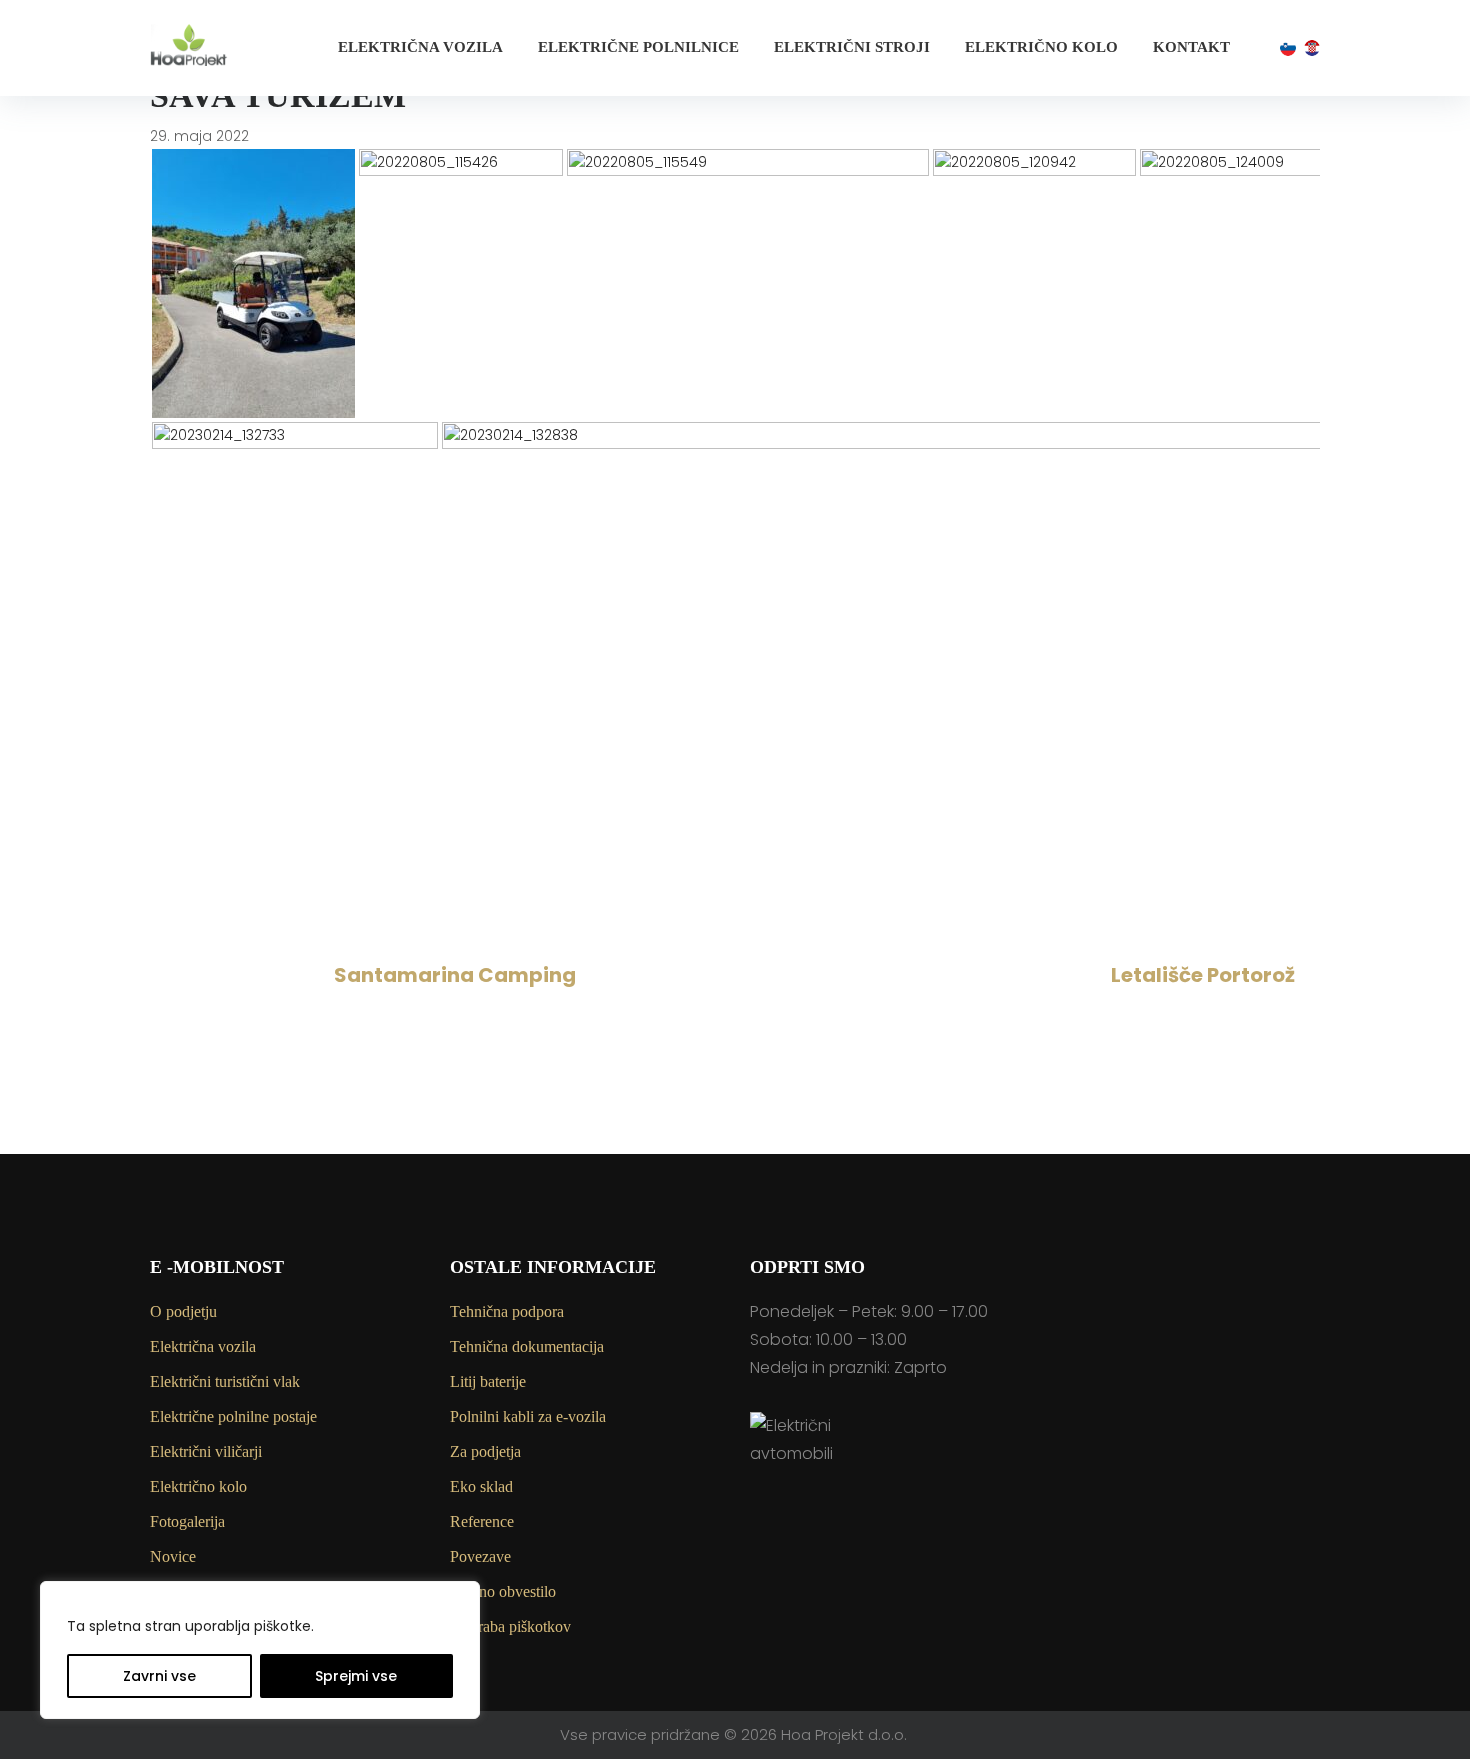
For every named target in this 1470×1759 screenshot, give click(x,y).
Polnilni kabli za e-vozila (528, 1416)
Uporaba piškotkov (510, 1626)
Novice (173, 1556)
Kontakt (1191, 47)
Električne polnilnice (638, 47)
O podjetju (183, 1311)
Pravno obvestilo (503, 1591)
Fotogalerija (187, 1521)
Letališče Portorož (1203, 975)
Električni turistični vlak (225, 1381)
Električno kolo (1041, 47)
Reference (482, 1521)
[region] (260, 1650)
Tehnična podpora (507, 1311)
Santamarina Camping (455, 975)
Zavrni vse (159, 1676)
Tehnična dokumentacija (527, 1346)
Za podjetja (485, 1451)
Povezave (480, 1556)
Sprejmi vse (356, 1676)
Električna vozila (420, 47)
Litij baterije (488, 1381)
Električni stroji (852, 47)
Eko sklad (481, 1486)
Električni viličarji (206, 1451)
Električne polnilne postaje (233, 1416)
